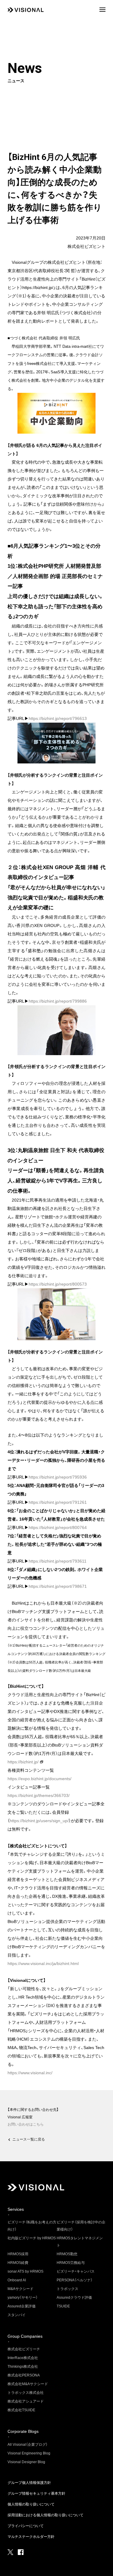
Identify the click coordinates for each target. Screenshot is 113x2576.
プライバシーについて (26, 2526)
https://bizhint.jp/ (23, 1762)
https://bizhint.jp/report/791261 (58, 1502)
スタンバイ (17, 2315)
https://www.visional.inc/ (30, 2073)
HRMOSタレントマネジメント (80, 2242)
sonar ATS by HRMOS (25, 2271)
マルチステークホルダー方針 (31, 2537)
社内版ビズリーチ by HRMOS (32, 2238)
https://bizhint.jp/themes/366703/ (39, 1795)
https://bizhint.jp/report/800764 (58, 1527)
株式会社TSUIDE (21, 2410)
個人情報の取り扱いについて (31, 2504)
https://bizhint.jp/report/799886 (58, 1001)
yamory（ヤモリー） (23, 2298)
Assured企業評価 (22, 2306)
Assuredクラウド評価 (74, 2298)
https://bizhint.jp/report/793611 (58, 1561)
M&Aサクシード (20, 2289)
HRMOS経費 (18, 2263)
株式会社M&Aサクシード (28, 2384)
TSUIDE (63, 2306)
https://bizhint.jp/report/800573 (58, 1284)
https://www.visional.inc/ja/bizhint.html (43, 1964)
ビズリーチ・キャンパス (76, 2271)
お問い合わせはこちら (26, 2124)
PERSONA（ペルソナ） (75, 2280)
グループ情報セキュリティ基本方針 (36, 2493)
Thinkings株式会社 (23, 2367)
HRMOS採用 (18, 2254)
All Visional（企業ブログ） (28, 2445)
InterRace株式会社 (23, 2358)
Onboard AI (17, 2280)
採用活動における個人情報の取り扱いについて (46, 2515)
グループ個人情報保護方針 (29, 2483)
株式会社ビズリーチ (24, 2349)
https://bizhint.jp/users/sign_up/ (39, 1821)
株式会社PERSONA (24, 2375)
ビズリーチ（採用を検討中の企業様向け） (81, 2226)
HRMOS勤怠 (67, 2254)
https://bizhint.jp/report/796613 (58, 718)
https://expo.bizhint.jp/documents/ (39, 1779)
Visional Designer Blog (26, 2462)
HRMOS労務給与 (71, 2263)
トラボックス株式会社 (26, 2393)
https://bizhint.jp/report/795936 (58, 1477)
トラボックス (67, 2289)
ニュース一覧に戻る (29, 2139)
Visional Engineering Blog (29, 2453)
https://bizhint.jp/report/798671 (58, 1586)
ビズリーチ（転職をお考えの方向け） (32, 2226)
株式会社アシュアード (26, 2401)
